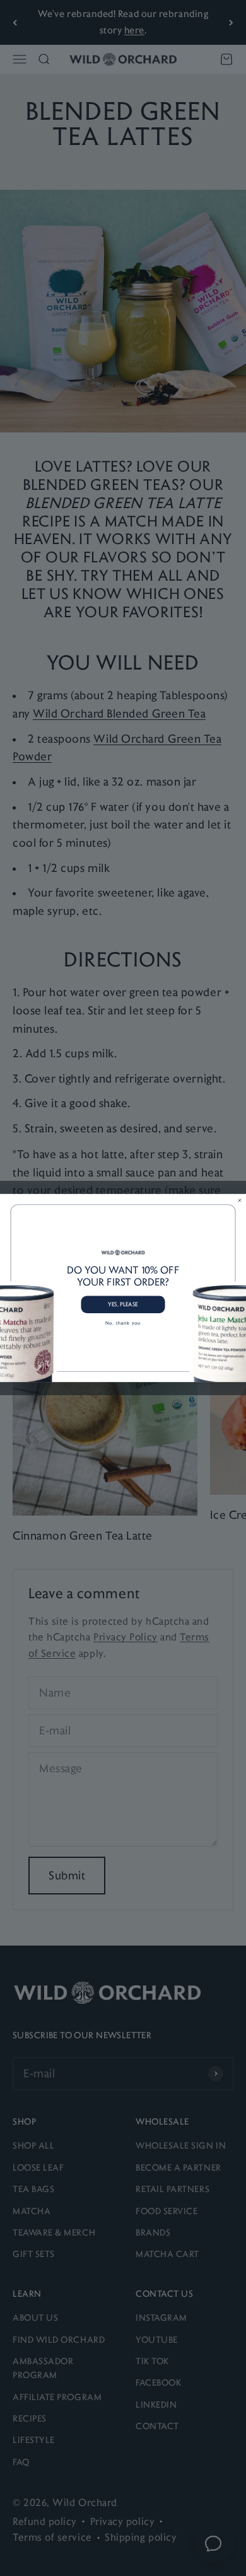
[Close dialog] (239, 1200)
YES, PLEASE (123, 1304)
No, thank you (123, 1323)
